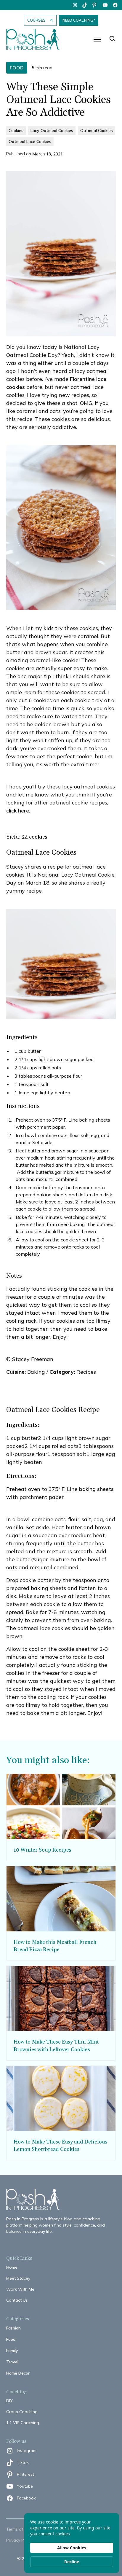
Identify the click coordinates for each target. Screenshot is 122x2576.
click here (18, 811)
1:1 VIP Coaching (23, 2423)
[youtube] (105, 5)
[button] (97, 39)
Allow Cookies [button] (72, 2548)
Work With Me (20, 2289)
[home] (36, 40)
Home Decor (18, 2373)
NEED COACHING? (79, 20)
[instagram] (75, 5)
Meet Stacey (18, 2278)
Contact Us (17, 2300)
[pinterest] (95, 5)
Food (11, 2339)
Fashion (13, 2328)
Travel (12, 2362)
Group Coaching (22, 2412)
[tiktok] (85, 5)
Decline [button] (72, 2562)
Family (12, 2351)
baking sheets (96, 1489)
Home (12, 2267)
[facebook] (115, 5)
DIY (9, 2401)
